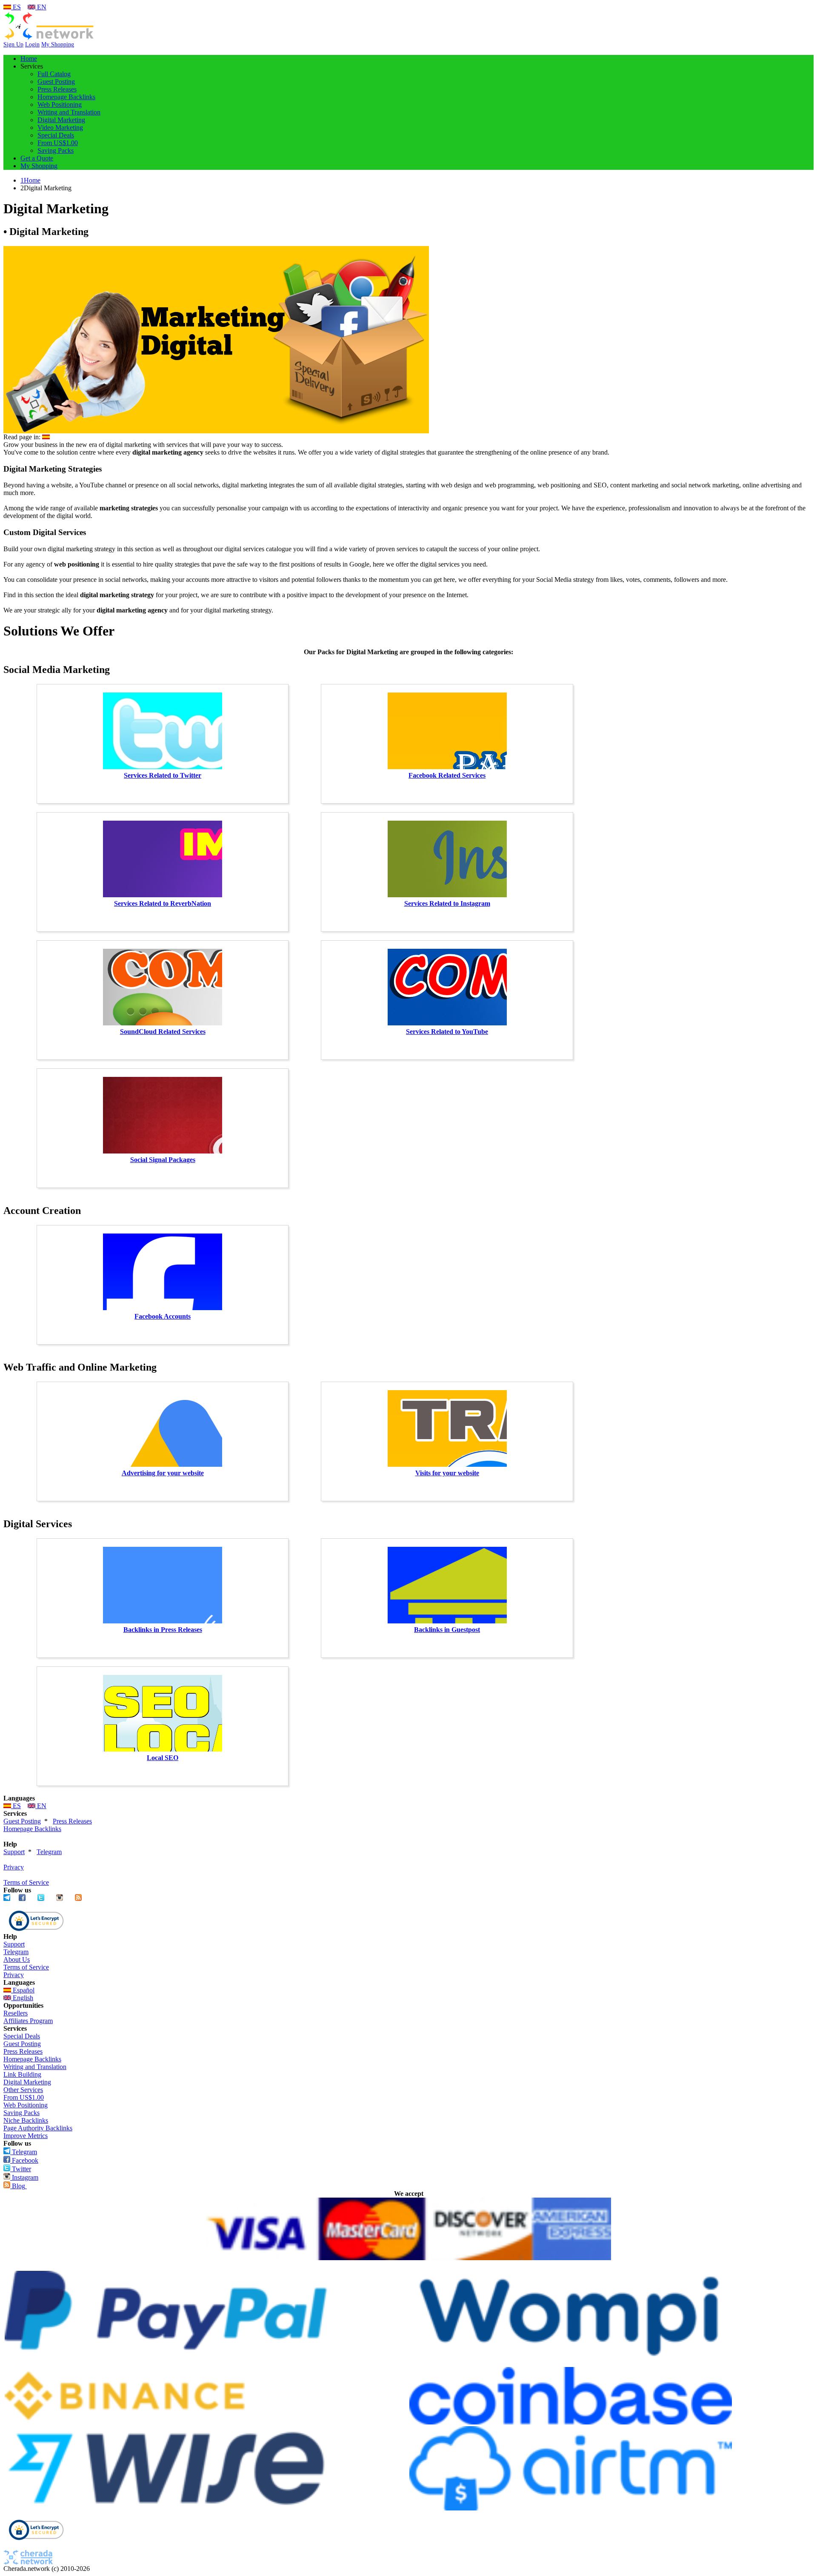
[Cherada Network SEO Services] (28, 2563)
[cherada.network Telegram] (7, 1899)
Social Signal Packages (163, 1160)
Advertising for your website (163, 1473)
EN (41, 7)
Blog (18, 2186)
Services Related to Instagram (447, 903)
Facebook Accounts (163, 1316)
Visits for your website (447, 1473)
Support (14, 1852)
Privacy (14, 1867)
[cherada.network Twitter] (41, 1899)
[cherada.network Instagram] (60, 1899)
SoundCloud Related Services (163, 1032)
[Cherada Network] (49, 39)
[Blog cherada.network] (78, 1899)
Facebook (24, 2160)
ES (16, 7)
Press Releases (57, 89)
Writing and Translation (69, 112)
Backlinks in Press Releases (163, 1630)
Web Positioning (60, 104)
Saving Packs (56, 150)
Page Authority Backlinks (38, 2128)
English (22, 1998)
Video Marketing (60, 127)
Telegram (49, 1852)
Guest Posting (56, 82)
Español (23, 1990)
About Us (17, 1959)
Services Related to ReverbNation (163, 903)
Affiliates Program (28, 2021)
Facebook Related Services (447, 775)
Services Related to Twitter (163, 775)
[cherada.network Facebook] (22, 1899)
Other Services (23, 2090)
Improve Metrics (26, 2136)
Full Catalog (54, 74)
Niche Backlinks (26, 2120)
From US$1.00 (58, 143)
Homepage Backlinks (66, 97)
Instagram (24, 2177)
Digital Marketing (61, 120)
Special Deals (56, 135)
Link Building (22, 2074)
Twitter (21, 2169)
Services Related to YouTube (447, 1032)
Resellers (16, 2013)
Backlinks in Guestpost (447, 1630)
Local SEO (163, 1758)
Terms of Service (26, 1882)
